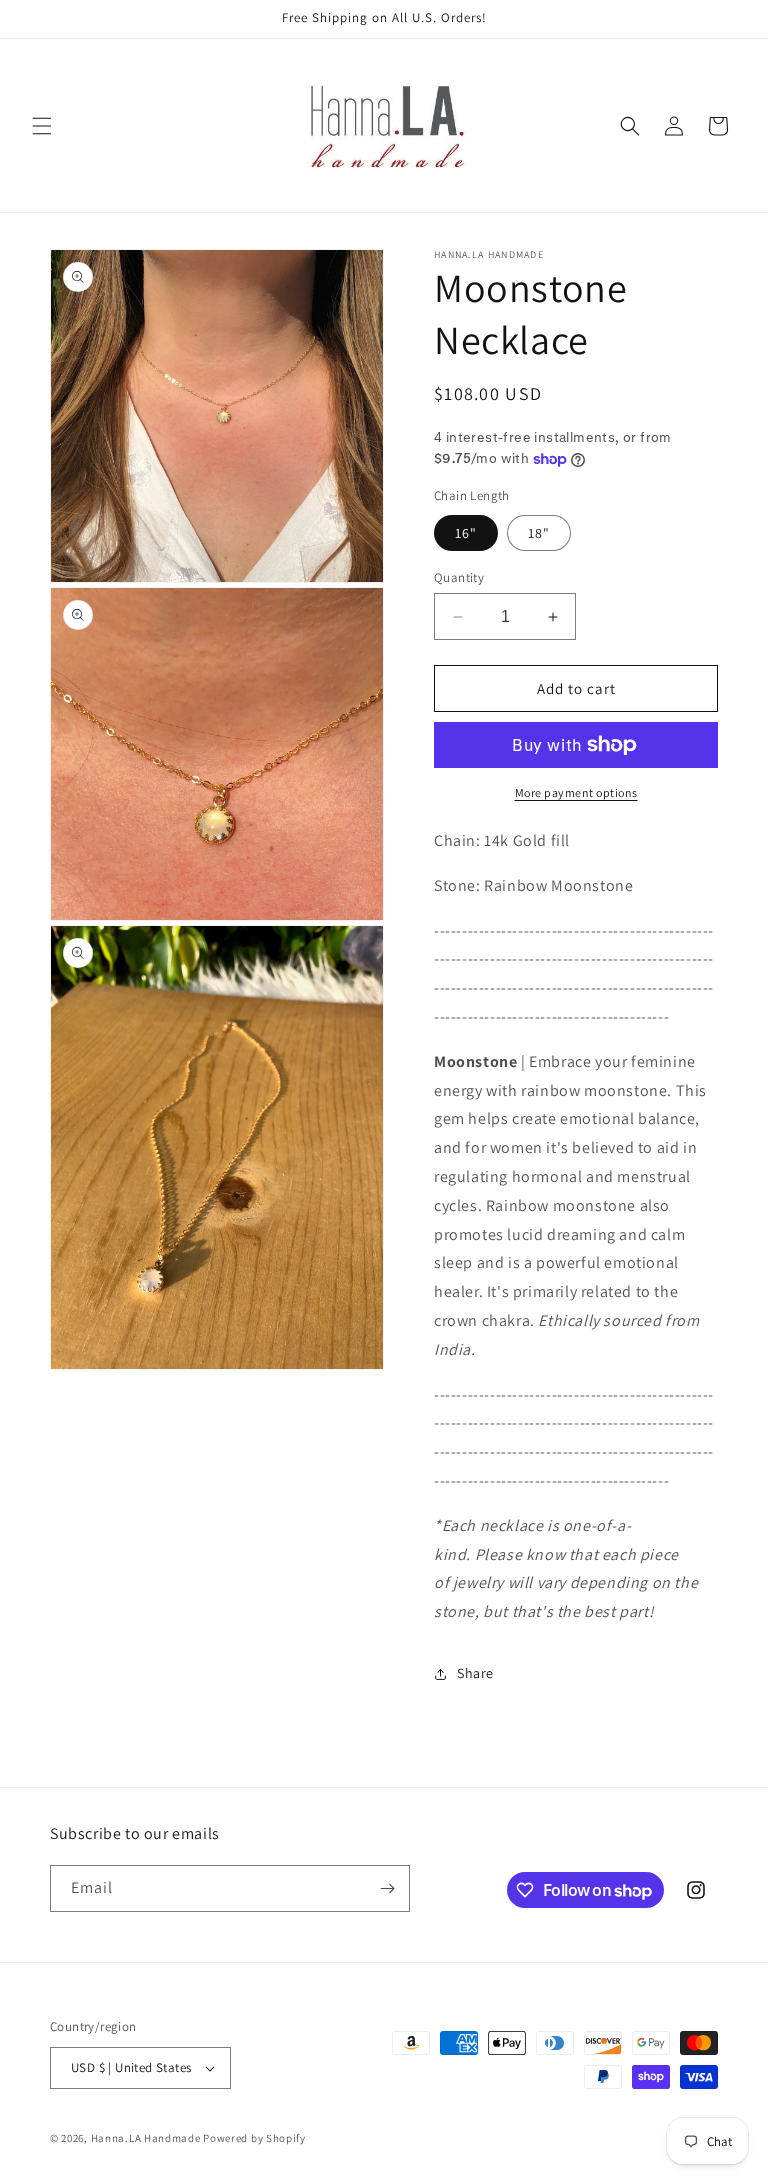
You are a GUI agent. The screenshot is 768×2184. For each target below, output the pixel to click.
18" (539, 533)
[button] (42, 126)
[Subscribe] (387, 1888)
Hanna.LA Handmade (146, 2138)
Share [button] (475, 1673)
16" (466, 533)
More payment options (576, 792)
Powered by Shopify (254, 2138)
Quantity (459, 577)
